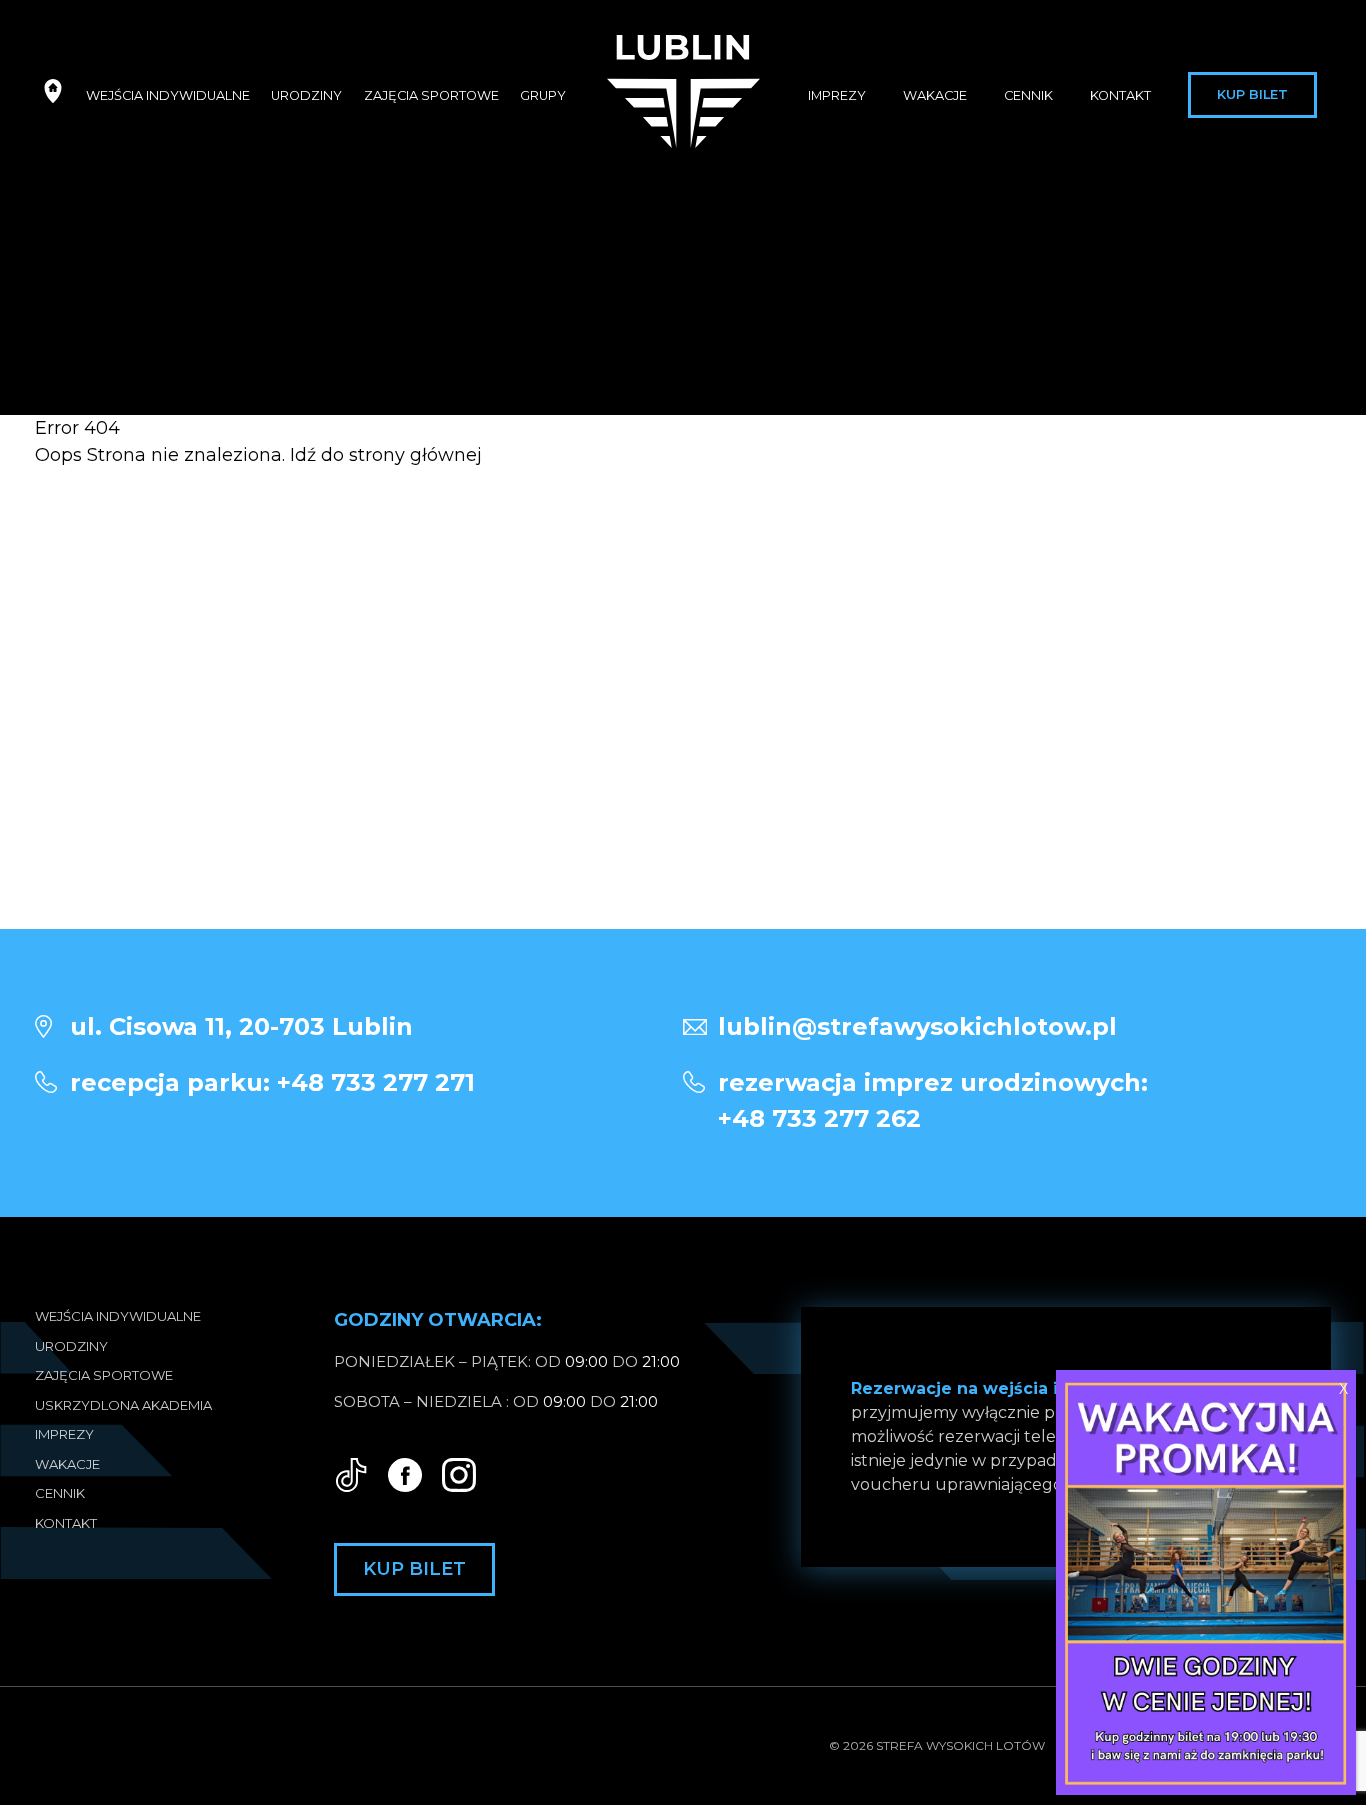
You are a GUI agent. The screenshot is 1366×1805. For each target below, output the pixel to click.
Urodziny (306, 95)
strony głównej (415, 455)
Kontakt (1120, 95)
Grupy (543, 95)
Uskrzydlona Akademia (123, 1405)
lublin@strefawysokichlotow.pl (917, 1026)
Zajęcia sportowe (431, 95)
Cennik (1028, 95)
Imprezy (837, 95)
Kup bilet (1252, 94)
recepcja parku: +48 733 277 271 (272, 1082)
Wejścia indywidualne (168, 95)
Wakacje (935, 95)
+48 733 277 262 (933, 1100)
